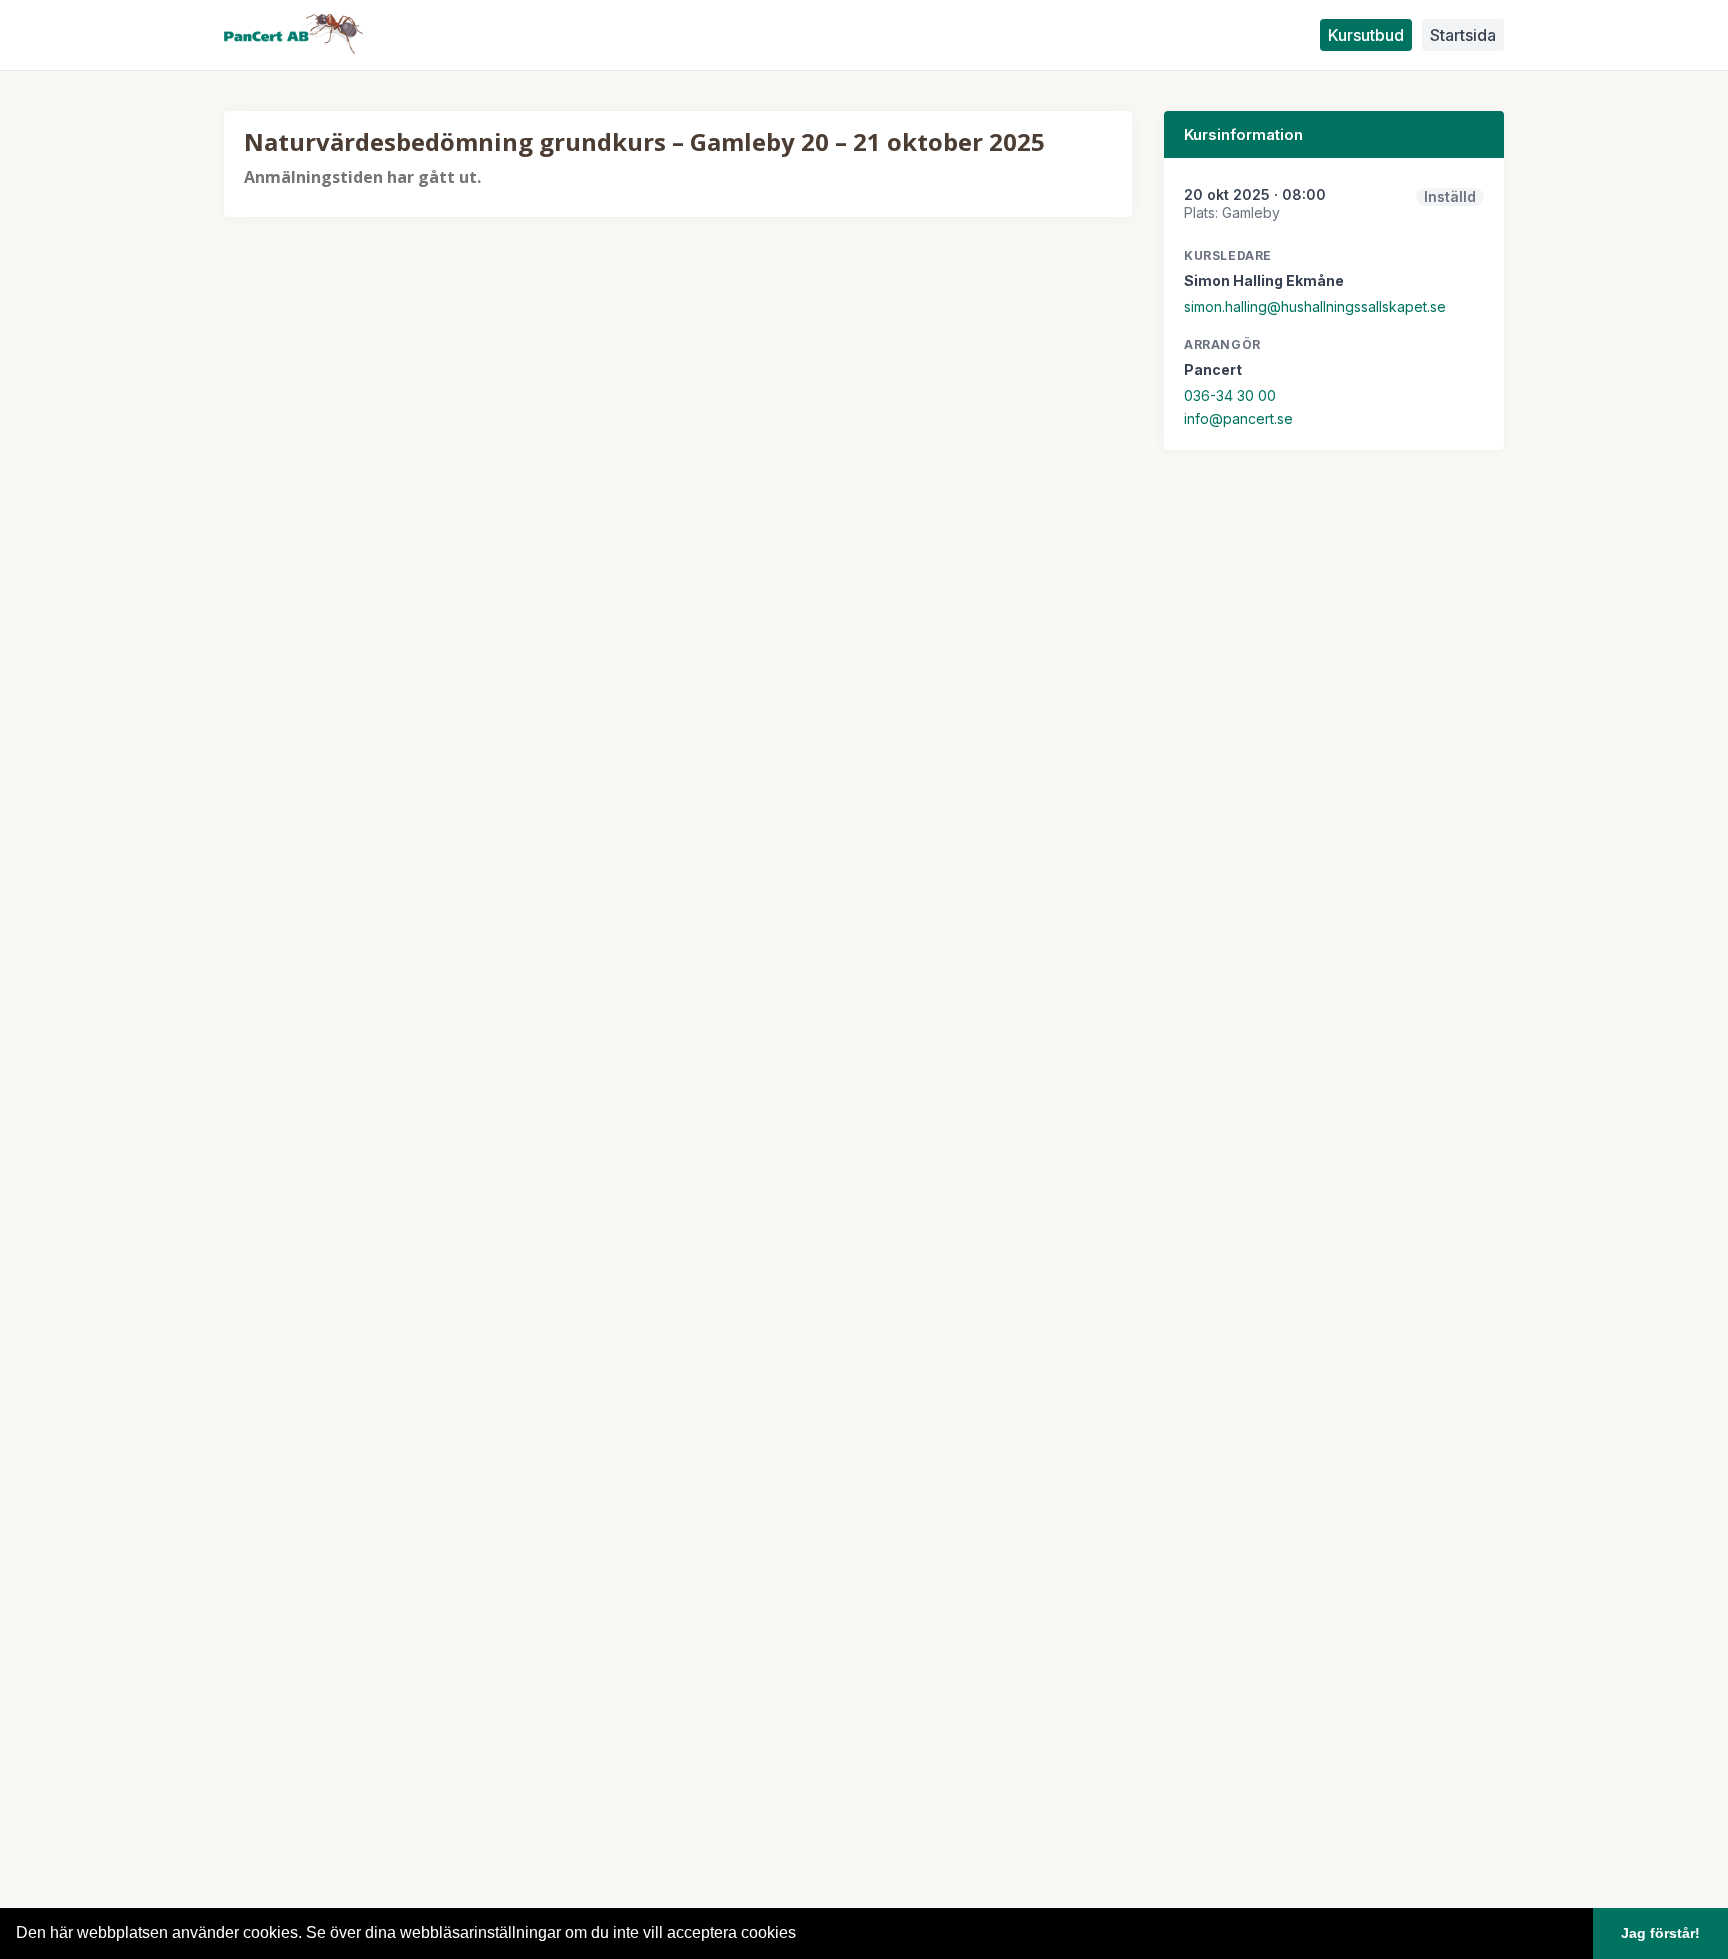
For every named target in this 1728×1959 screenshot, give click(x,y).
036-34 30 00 (1230, 395)
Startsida (1463, 35)
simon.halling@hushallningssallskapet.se (1315, 306)
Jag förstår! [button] (1660, 1933)
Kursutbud (1366, 35)
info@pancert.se (1238, 418)
